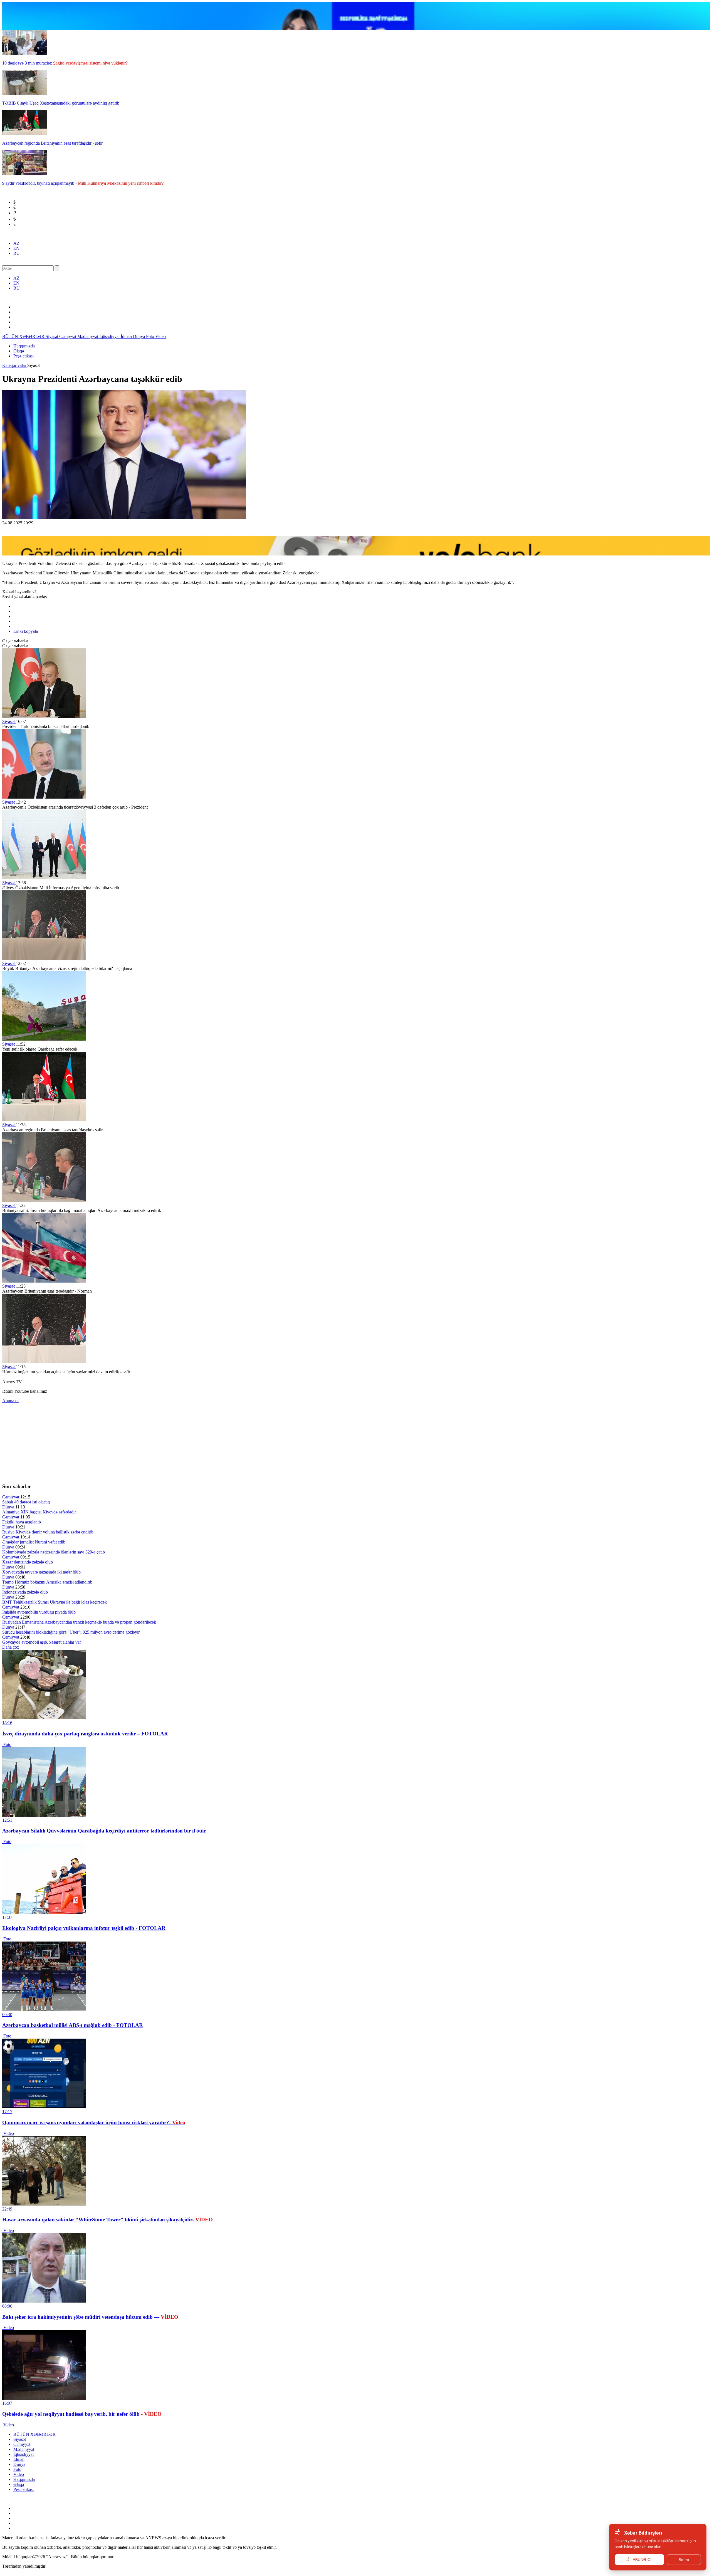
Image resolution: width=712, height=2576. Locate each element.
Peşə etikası (24, 356)
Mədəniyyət (88, 336)
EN (16, 248)
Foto (151, 336)
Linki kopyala (26, 631)
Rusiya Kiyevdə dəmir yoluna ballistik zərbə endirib (48, 1532)
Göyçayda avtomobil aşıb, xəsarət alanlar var (42, 1642)
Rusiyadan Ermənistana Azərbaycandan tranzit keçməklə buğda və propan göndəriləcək (79, 1622)
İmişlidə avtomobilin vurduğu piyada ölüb (39, 1612)
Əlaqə (19, 351)
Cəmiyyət (68, 336)
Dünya (139, 336)
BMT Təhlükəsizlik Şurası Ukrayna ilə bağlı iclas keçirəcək (55, 1602)
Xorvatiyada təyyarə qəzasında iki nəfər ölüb (41, 1572)
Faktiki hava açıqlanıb (22, 1522)
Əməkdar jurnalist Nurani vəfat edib (34, 1542)
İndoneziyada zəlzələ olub (25, 1592)
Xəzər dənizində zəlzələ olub (28, 1562)
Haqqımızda (24, 346)
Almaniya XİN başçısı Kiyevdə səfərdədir (39, 1512)
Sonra (684, 2560)
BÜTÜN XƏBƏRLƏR (24, 336)
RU (17, 253)
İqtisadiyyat (110, 336)
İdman (127, 336)
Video (160, 336)
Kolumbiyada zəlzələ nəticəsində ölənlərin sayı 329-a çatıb (54, 1552)
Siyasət (52, 336)
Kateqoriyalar (15, 365)
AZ (16, 243)
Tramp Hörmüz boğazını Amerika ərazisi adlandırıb (47, 1582)
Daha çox (11, 1647)
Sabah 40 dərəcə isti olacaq (26, 1502)
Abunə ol (10, 1401)
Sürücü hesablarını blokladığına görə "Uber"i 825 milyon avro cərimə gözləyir (71, 1632)
